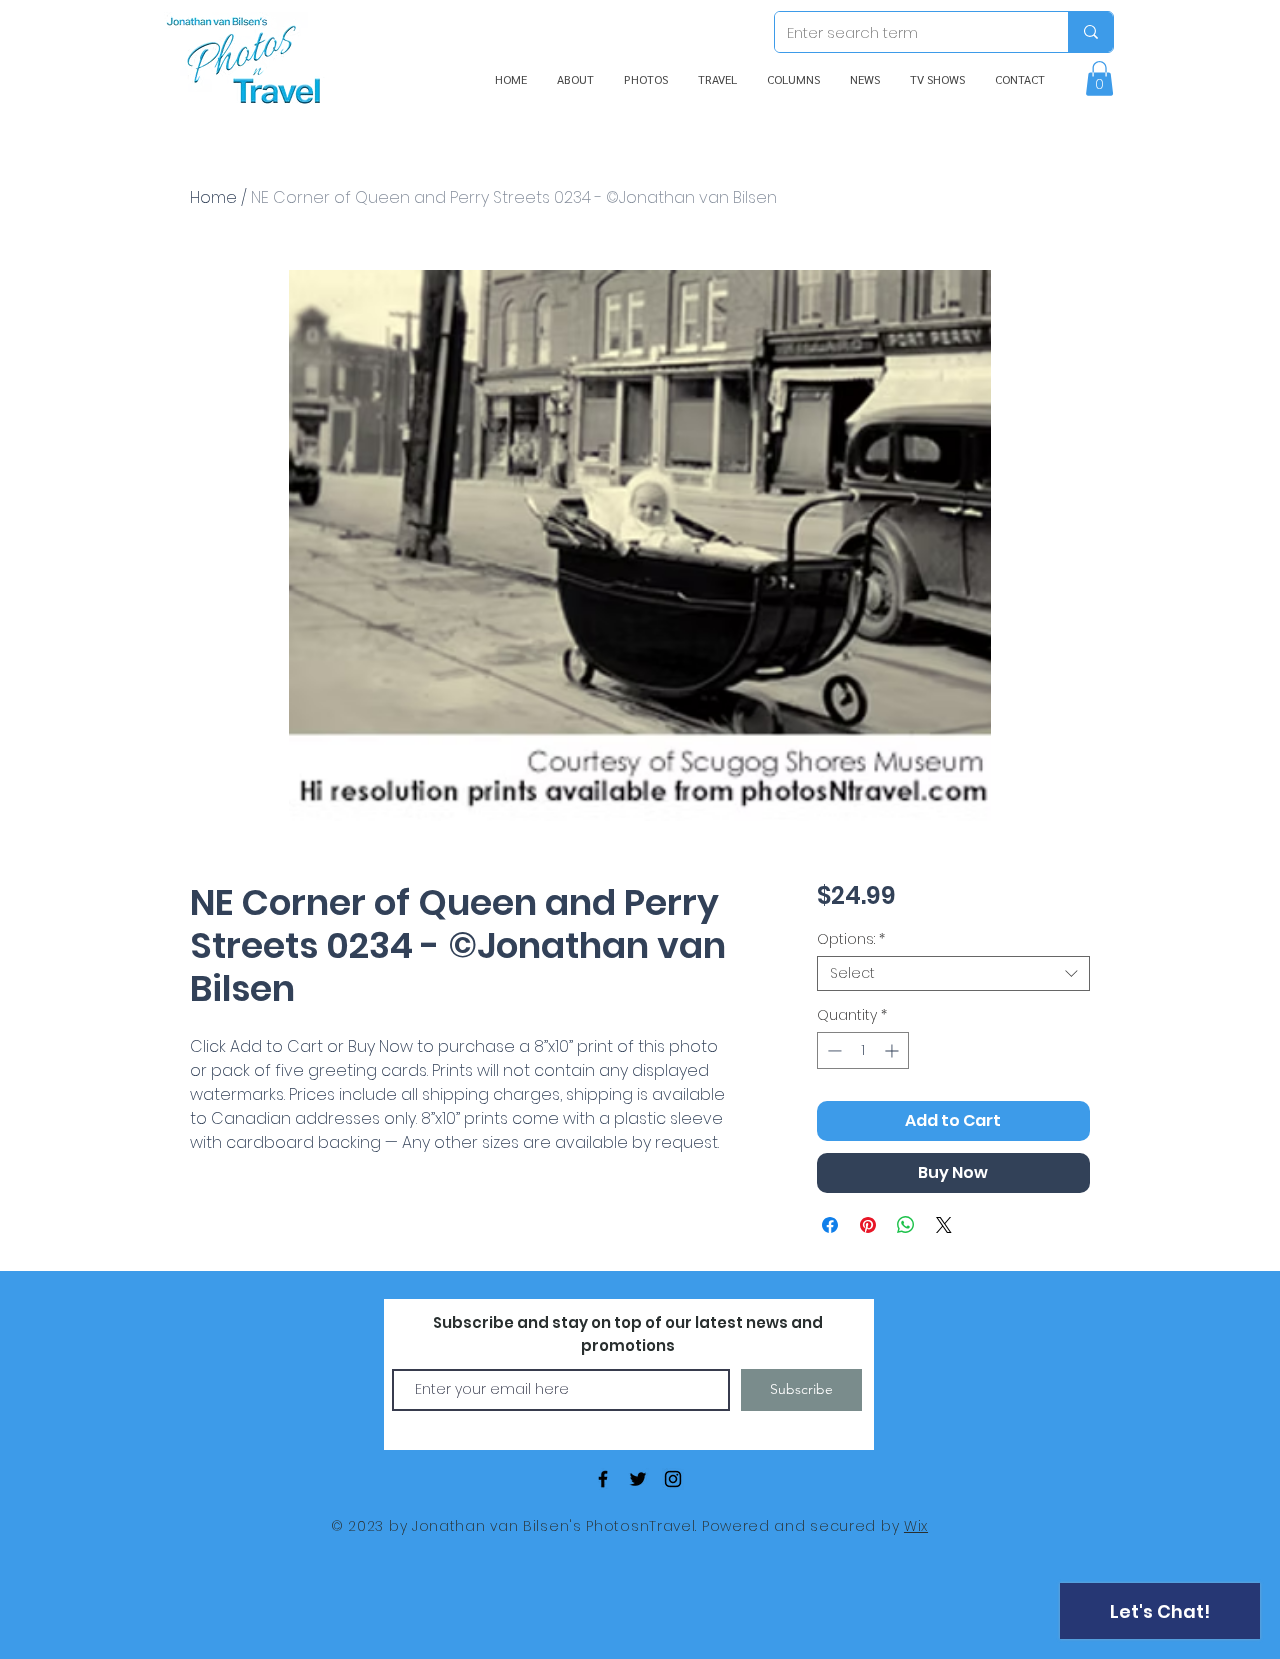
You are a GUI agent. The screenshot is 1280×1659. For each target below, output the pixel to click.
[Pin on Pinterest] (868, 1225)
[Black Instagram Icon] (673, 1479)
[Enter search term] (1090, 32)
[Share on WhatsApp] (906, 1225)
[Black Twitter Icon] (638, 1479)
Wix (916, 1526)
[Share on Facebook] (830, 1225)
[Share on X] (944, 1225)
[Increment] (893, 1050)
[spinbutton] (863, 1050)
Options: (851, 939)
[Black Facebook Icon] (603, 1479)
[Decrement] (832, 1050)
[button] (1099, 78)
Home (213, 197)
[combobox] (953, 973)
